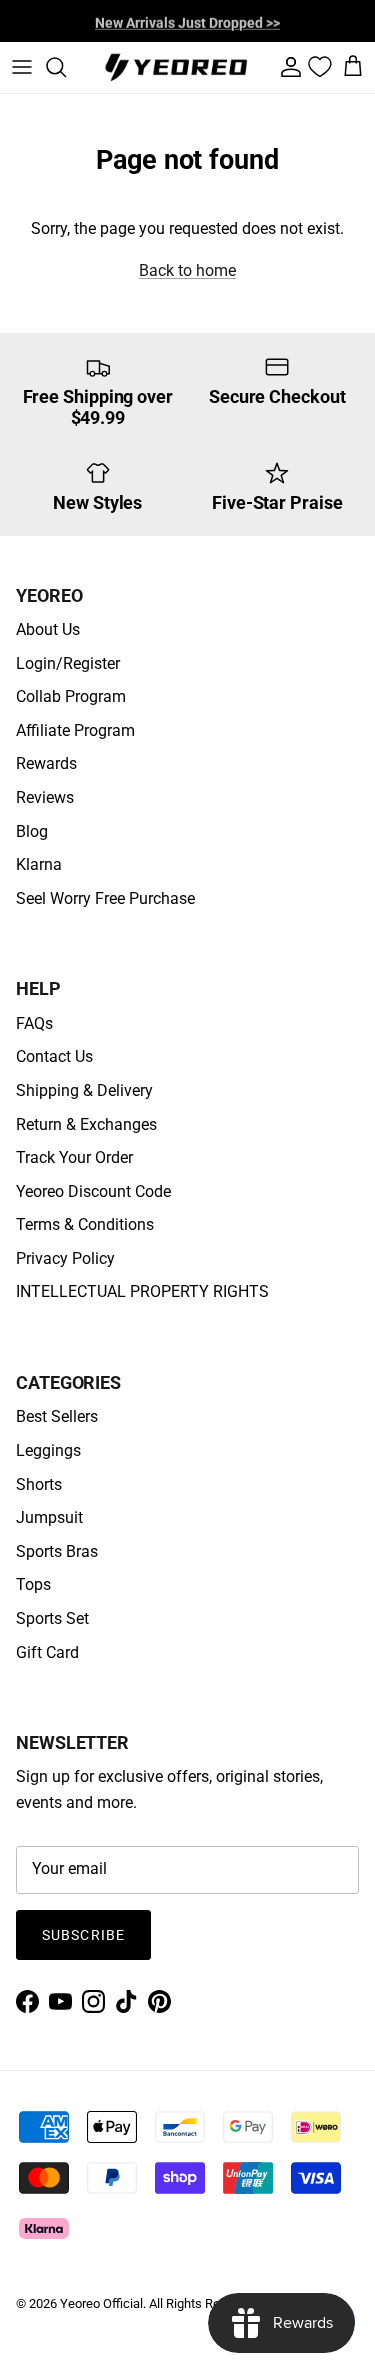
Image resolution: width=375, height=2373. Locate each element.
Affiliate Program (75, 730)
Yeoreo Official (101, 2303)
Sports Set (52, 1618)
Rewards (46, 763)
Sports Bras (57, 1551)
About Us (48, 629)
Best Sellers (57, 1416)
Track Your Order (74, 1157)
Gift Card (47, 1652)
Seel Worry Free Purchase (105, 898)
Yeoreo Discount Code (93, 1191)
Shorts (39, 1484)
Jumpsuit (49, 1517)
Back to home (187, 270)
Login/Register (68, 663)
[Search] (66, 67)
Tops (33, 1584)
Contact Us (54, 1056)
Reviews (45, 797)
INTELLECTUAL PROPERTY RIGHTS (142, 1291)
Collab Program (71, 696)
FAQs (34, 1023)
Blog (32, 831)
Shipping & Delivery (84, 1090)
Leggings (48, 1450)
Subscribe (83, 1935)
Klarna (39, 864)
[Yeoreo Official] (176, 67)
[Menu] (22, 67)
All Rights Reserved (203, 2303)
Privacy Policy (65, 1258)
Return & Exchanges (86, 1124)
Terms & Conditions (85, 1224)
